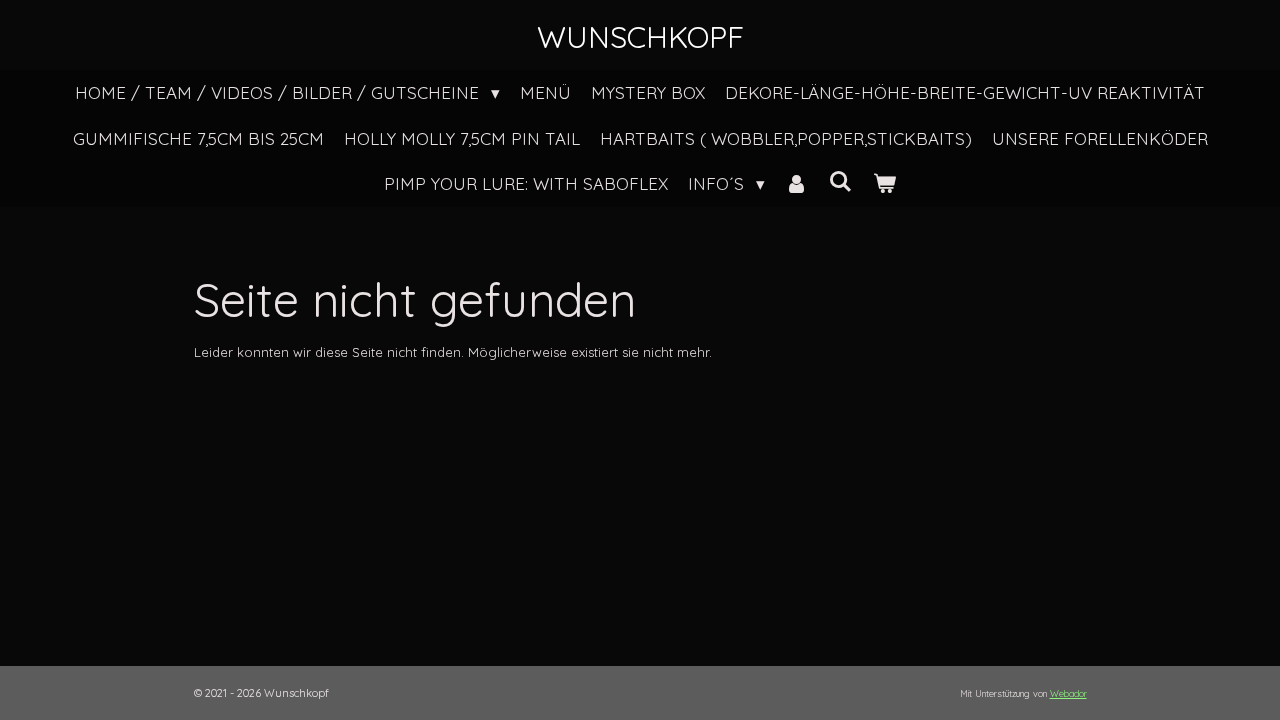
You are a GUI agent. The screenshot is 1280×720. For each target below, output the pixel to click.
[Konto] (797, 184)
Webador (1068, 693)
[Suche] (841, 181)
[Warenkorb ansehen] (884, 184)
